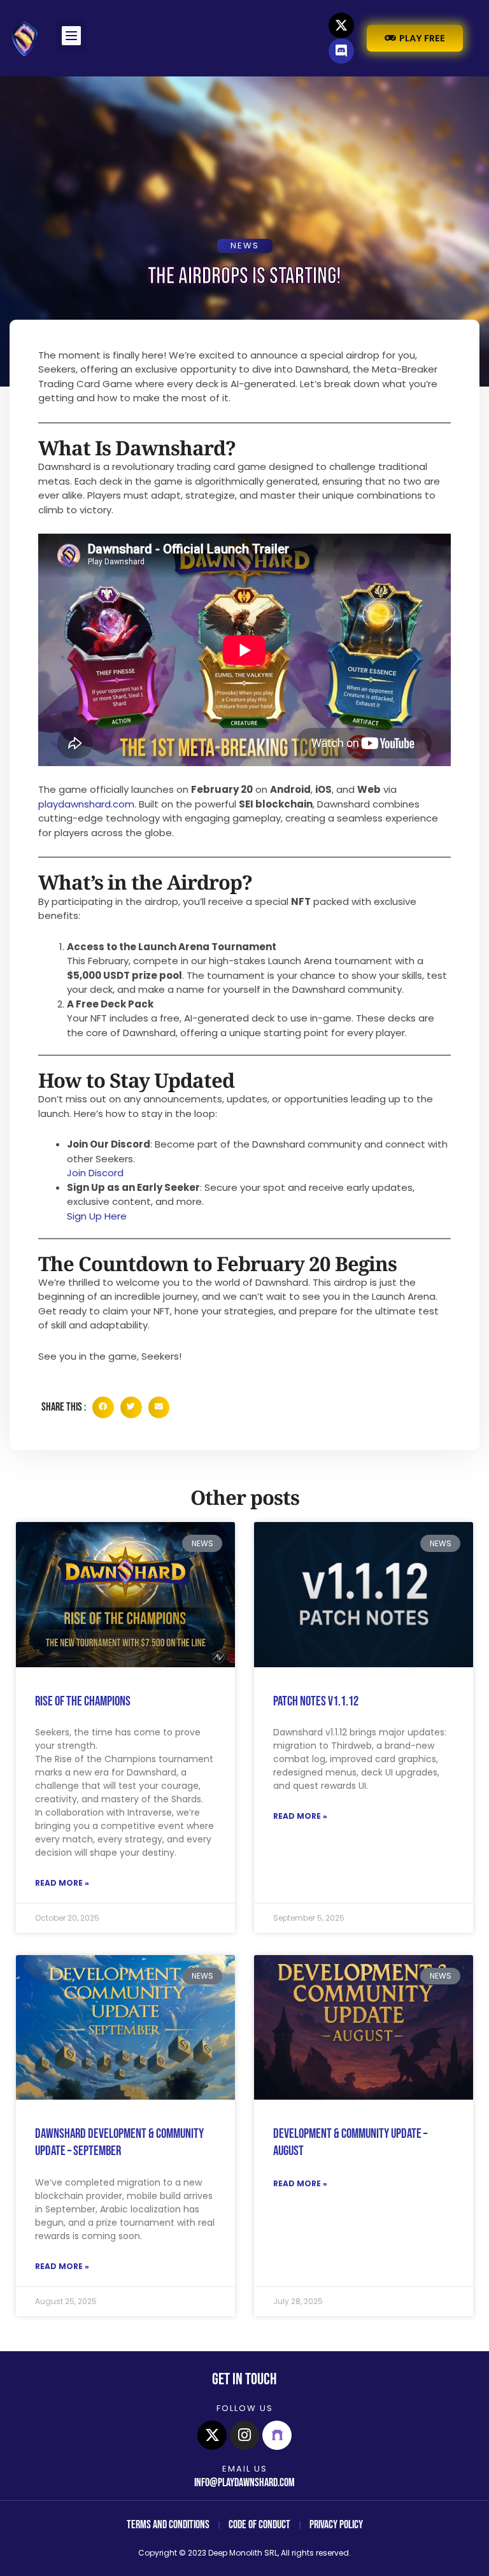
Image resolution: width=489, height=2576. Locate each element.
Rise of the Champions (83, 1701)
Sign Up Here (97, 1216)
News (245, 246)
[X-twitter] (341, 25)
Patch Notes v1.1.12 (316, 1701)
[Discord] (341, 51)
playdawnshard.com (86, 804)
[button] (71, 35)
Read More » (62, 1883)
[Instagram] (244, 2435)
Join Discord (95, 1173)
